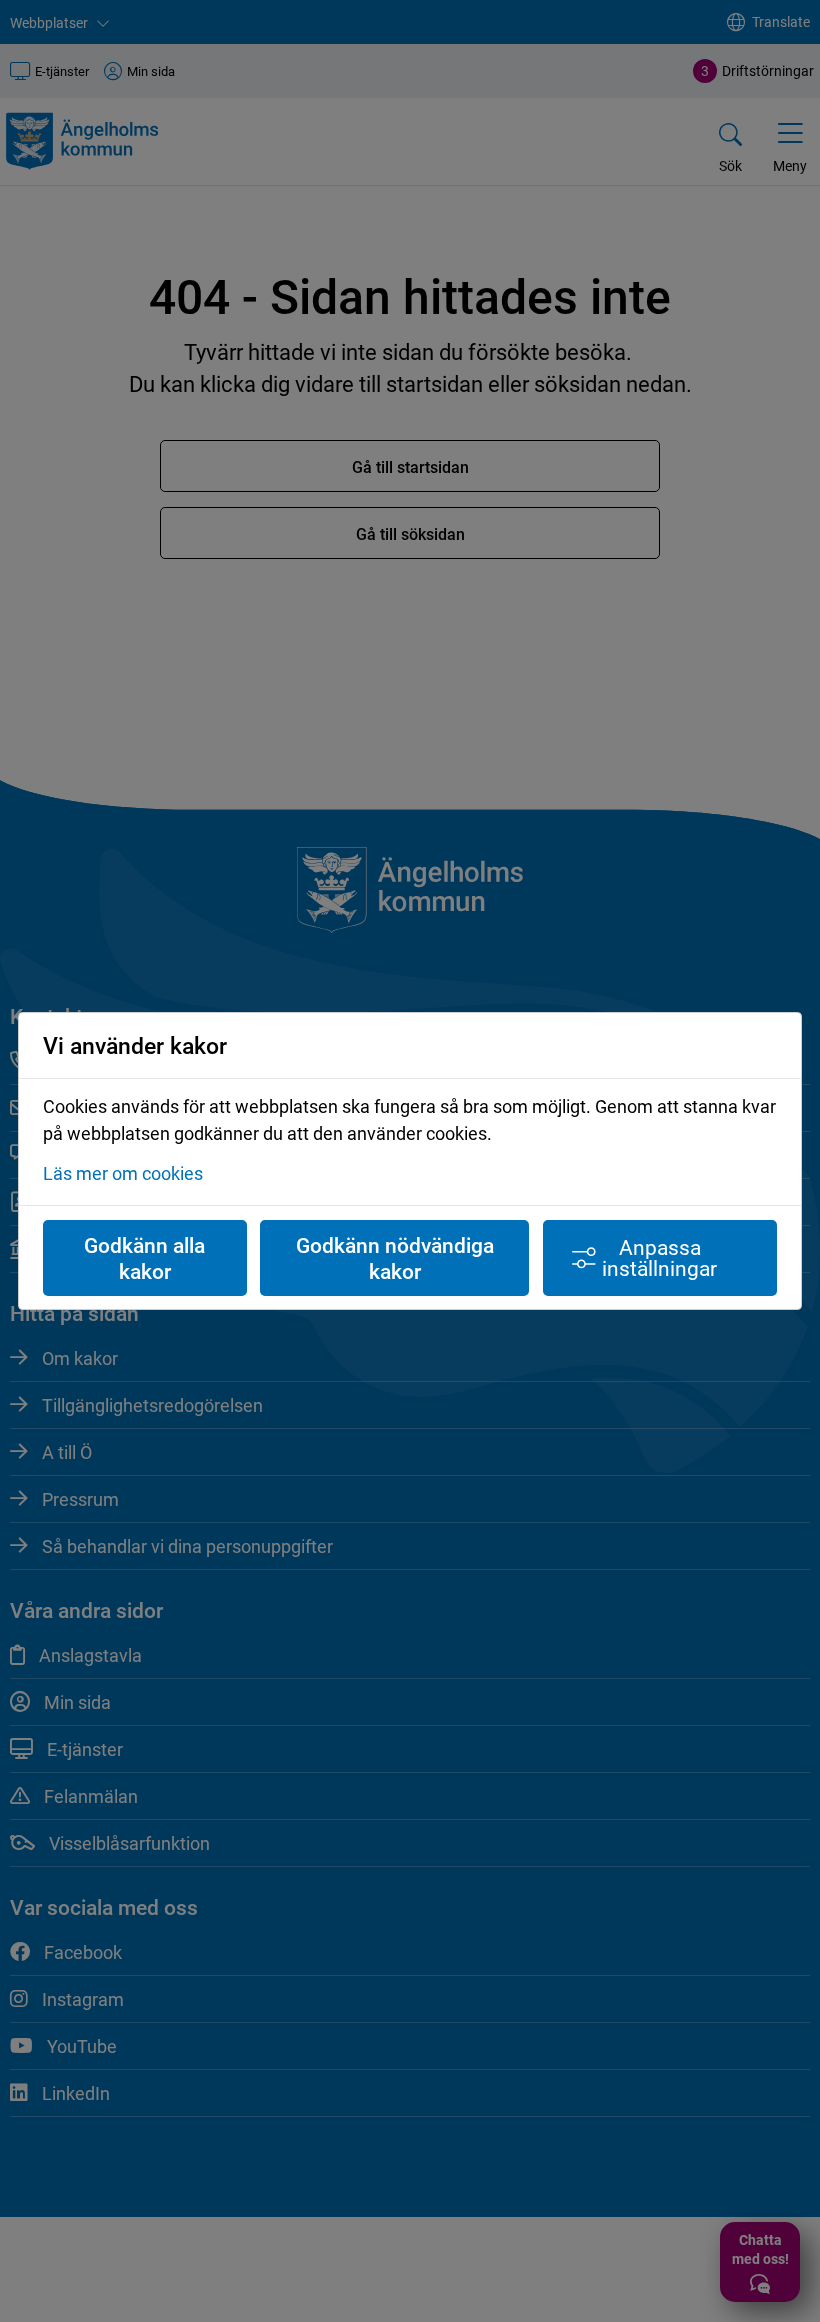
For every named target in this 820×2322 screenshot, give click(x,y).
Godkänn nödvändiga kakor (395, 1258)
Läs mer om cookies (123, 1173)
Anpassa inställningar (659, 1257)
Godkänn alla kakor (144, 1258)
